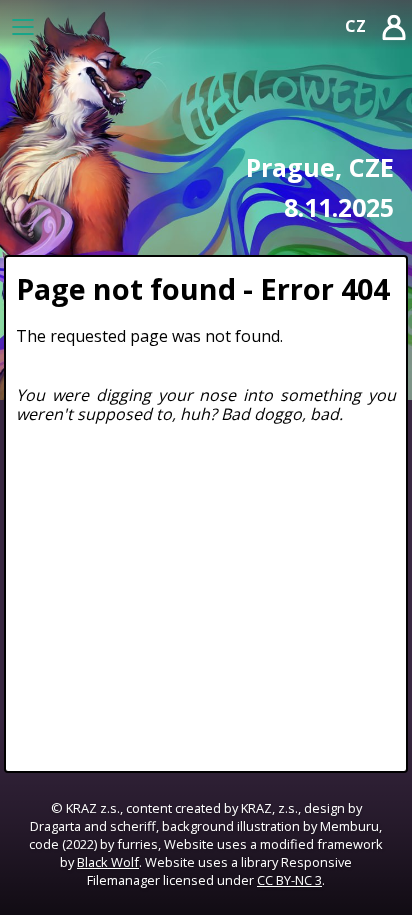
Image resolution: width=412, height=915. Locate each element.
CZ (355, 26)
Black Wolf (108, 862)
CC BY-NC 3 (289, 880)
